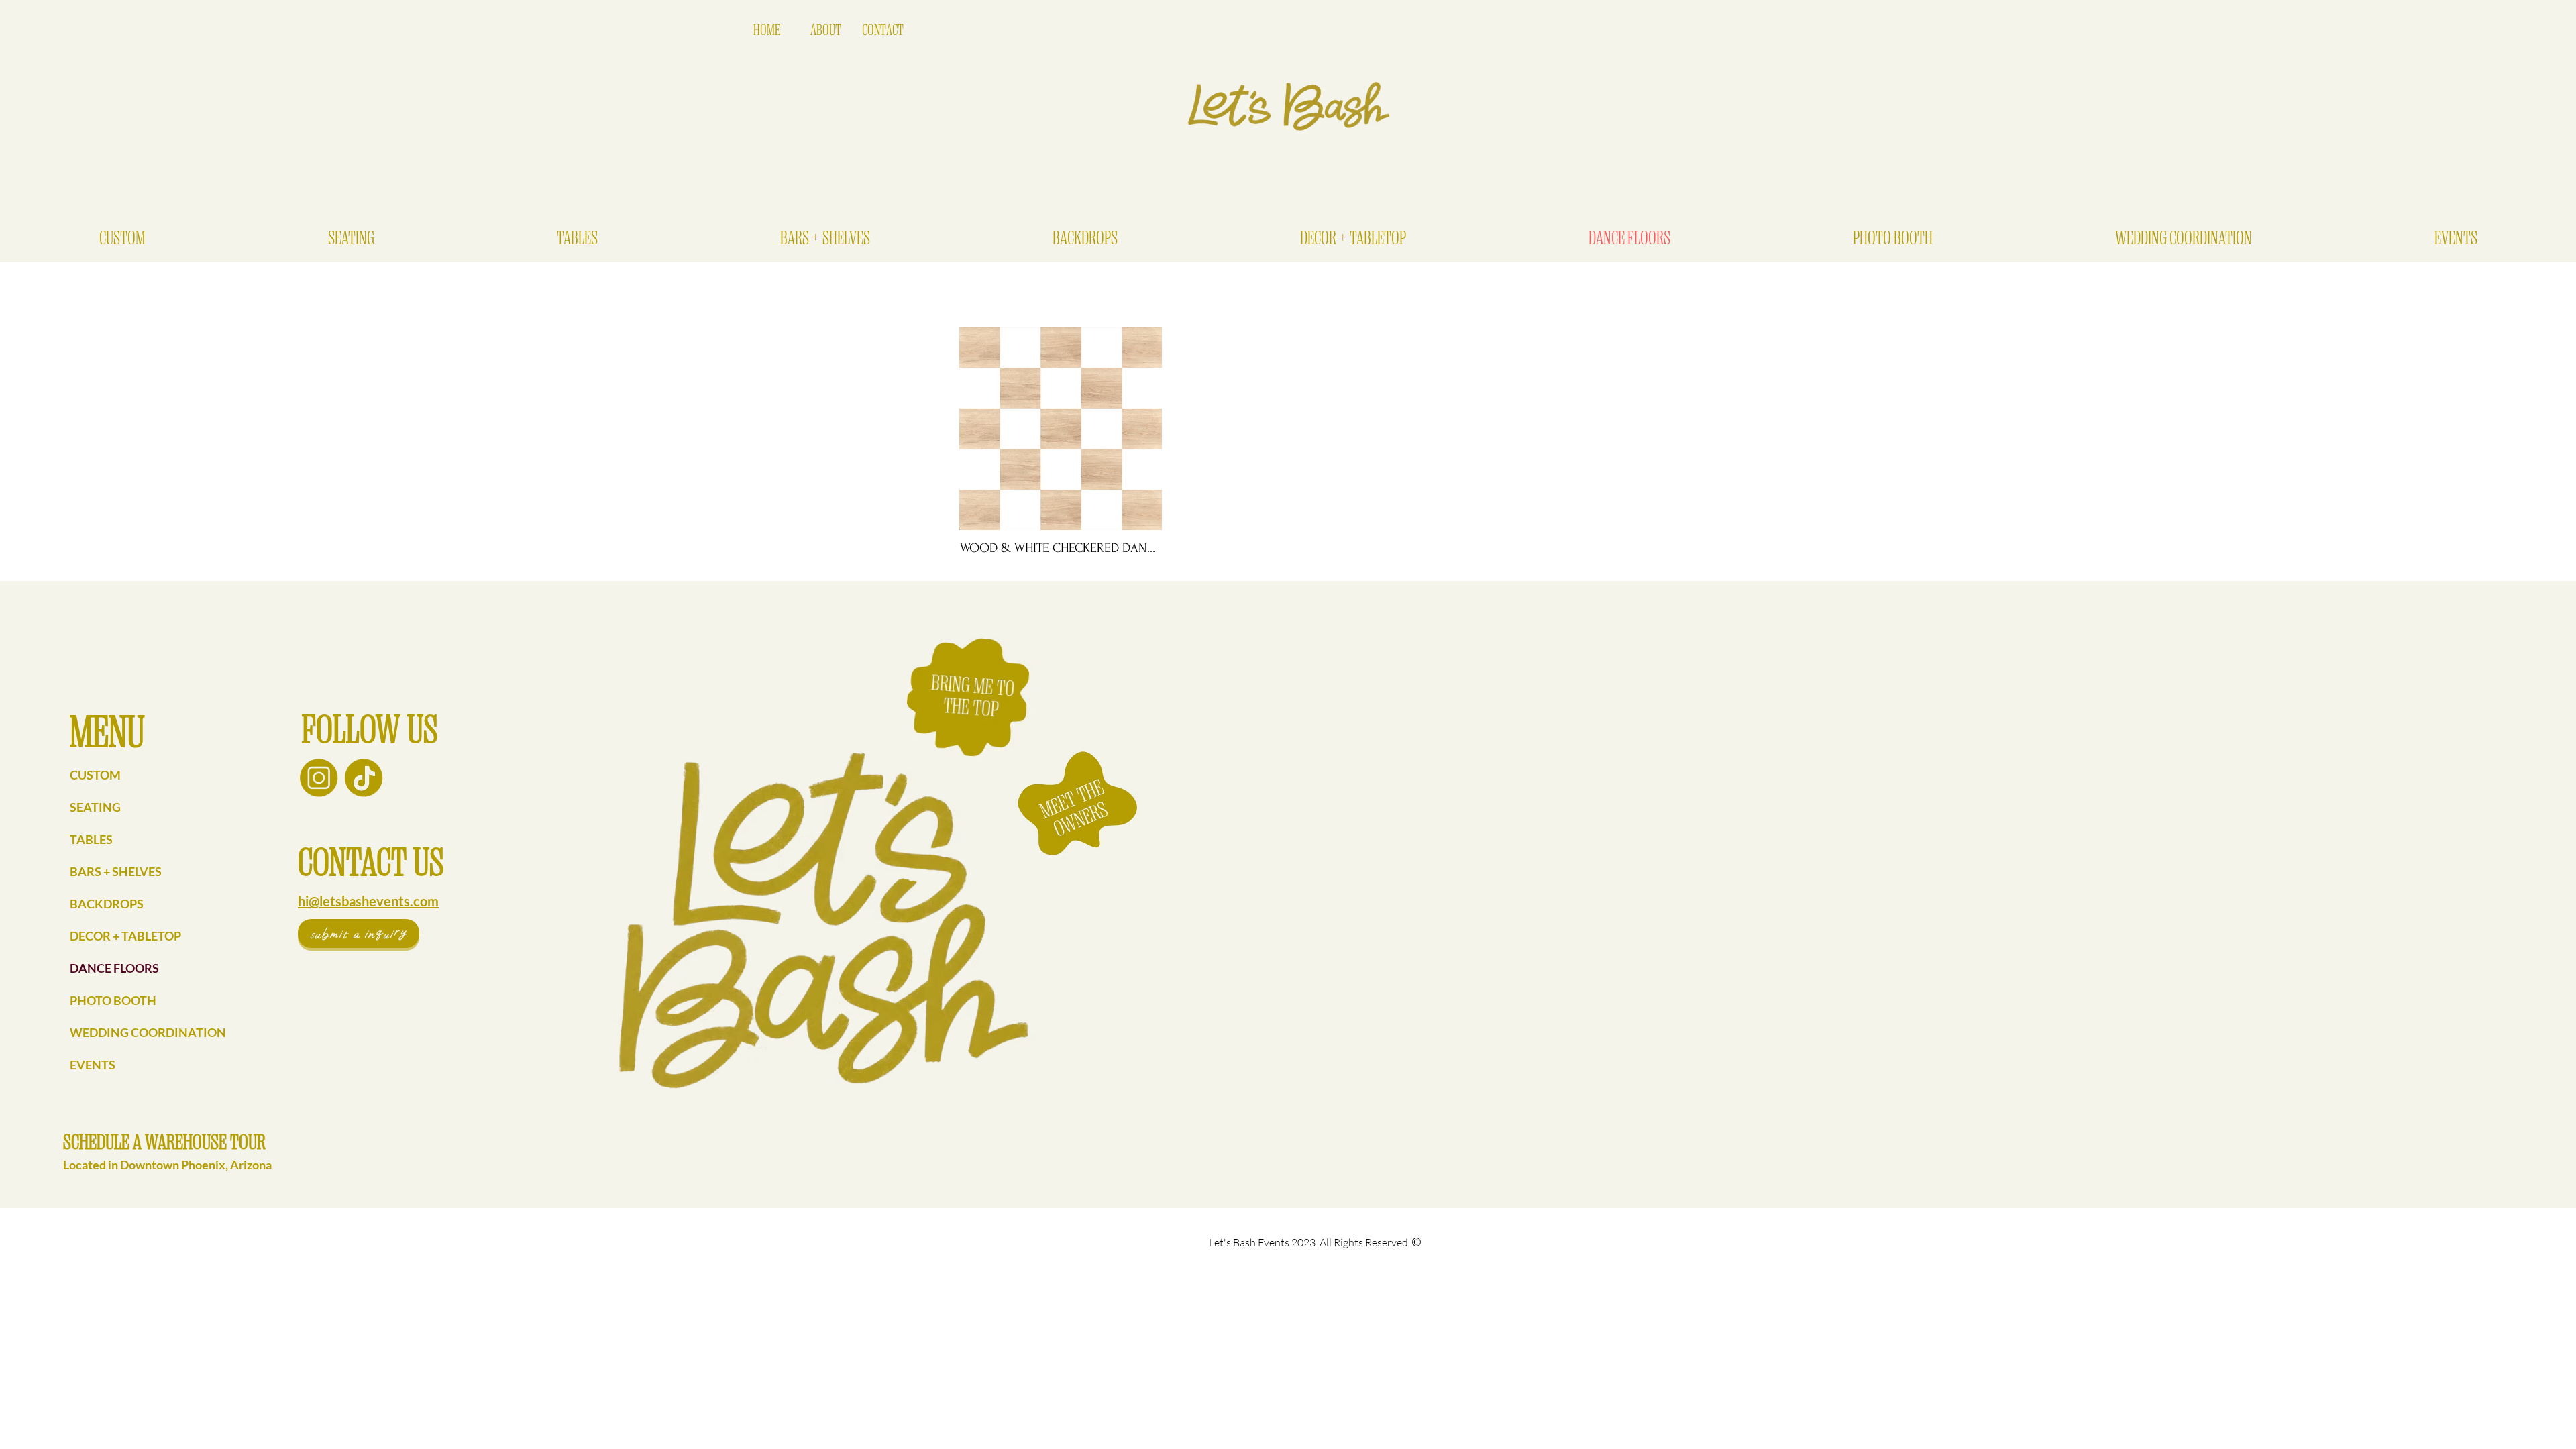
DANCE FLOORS (114, 968)
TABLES (91, 839)
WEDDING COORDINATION (148, 1032)
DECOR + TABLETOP (125, 936)
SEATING (95, 807)
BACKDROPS (107, 904)
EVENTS (93, 1065)
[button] (351, 238)
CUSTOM (95, 775)
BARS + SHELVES (116, 871)
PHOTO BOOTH (113, 1000)
